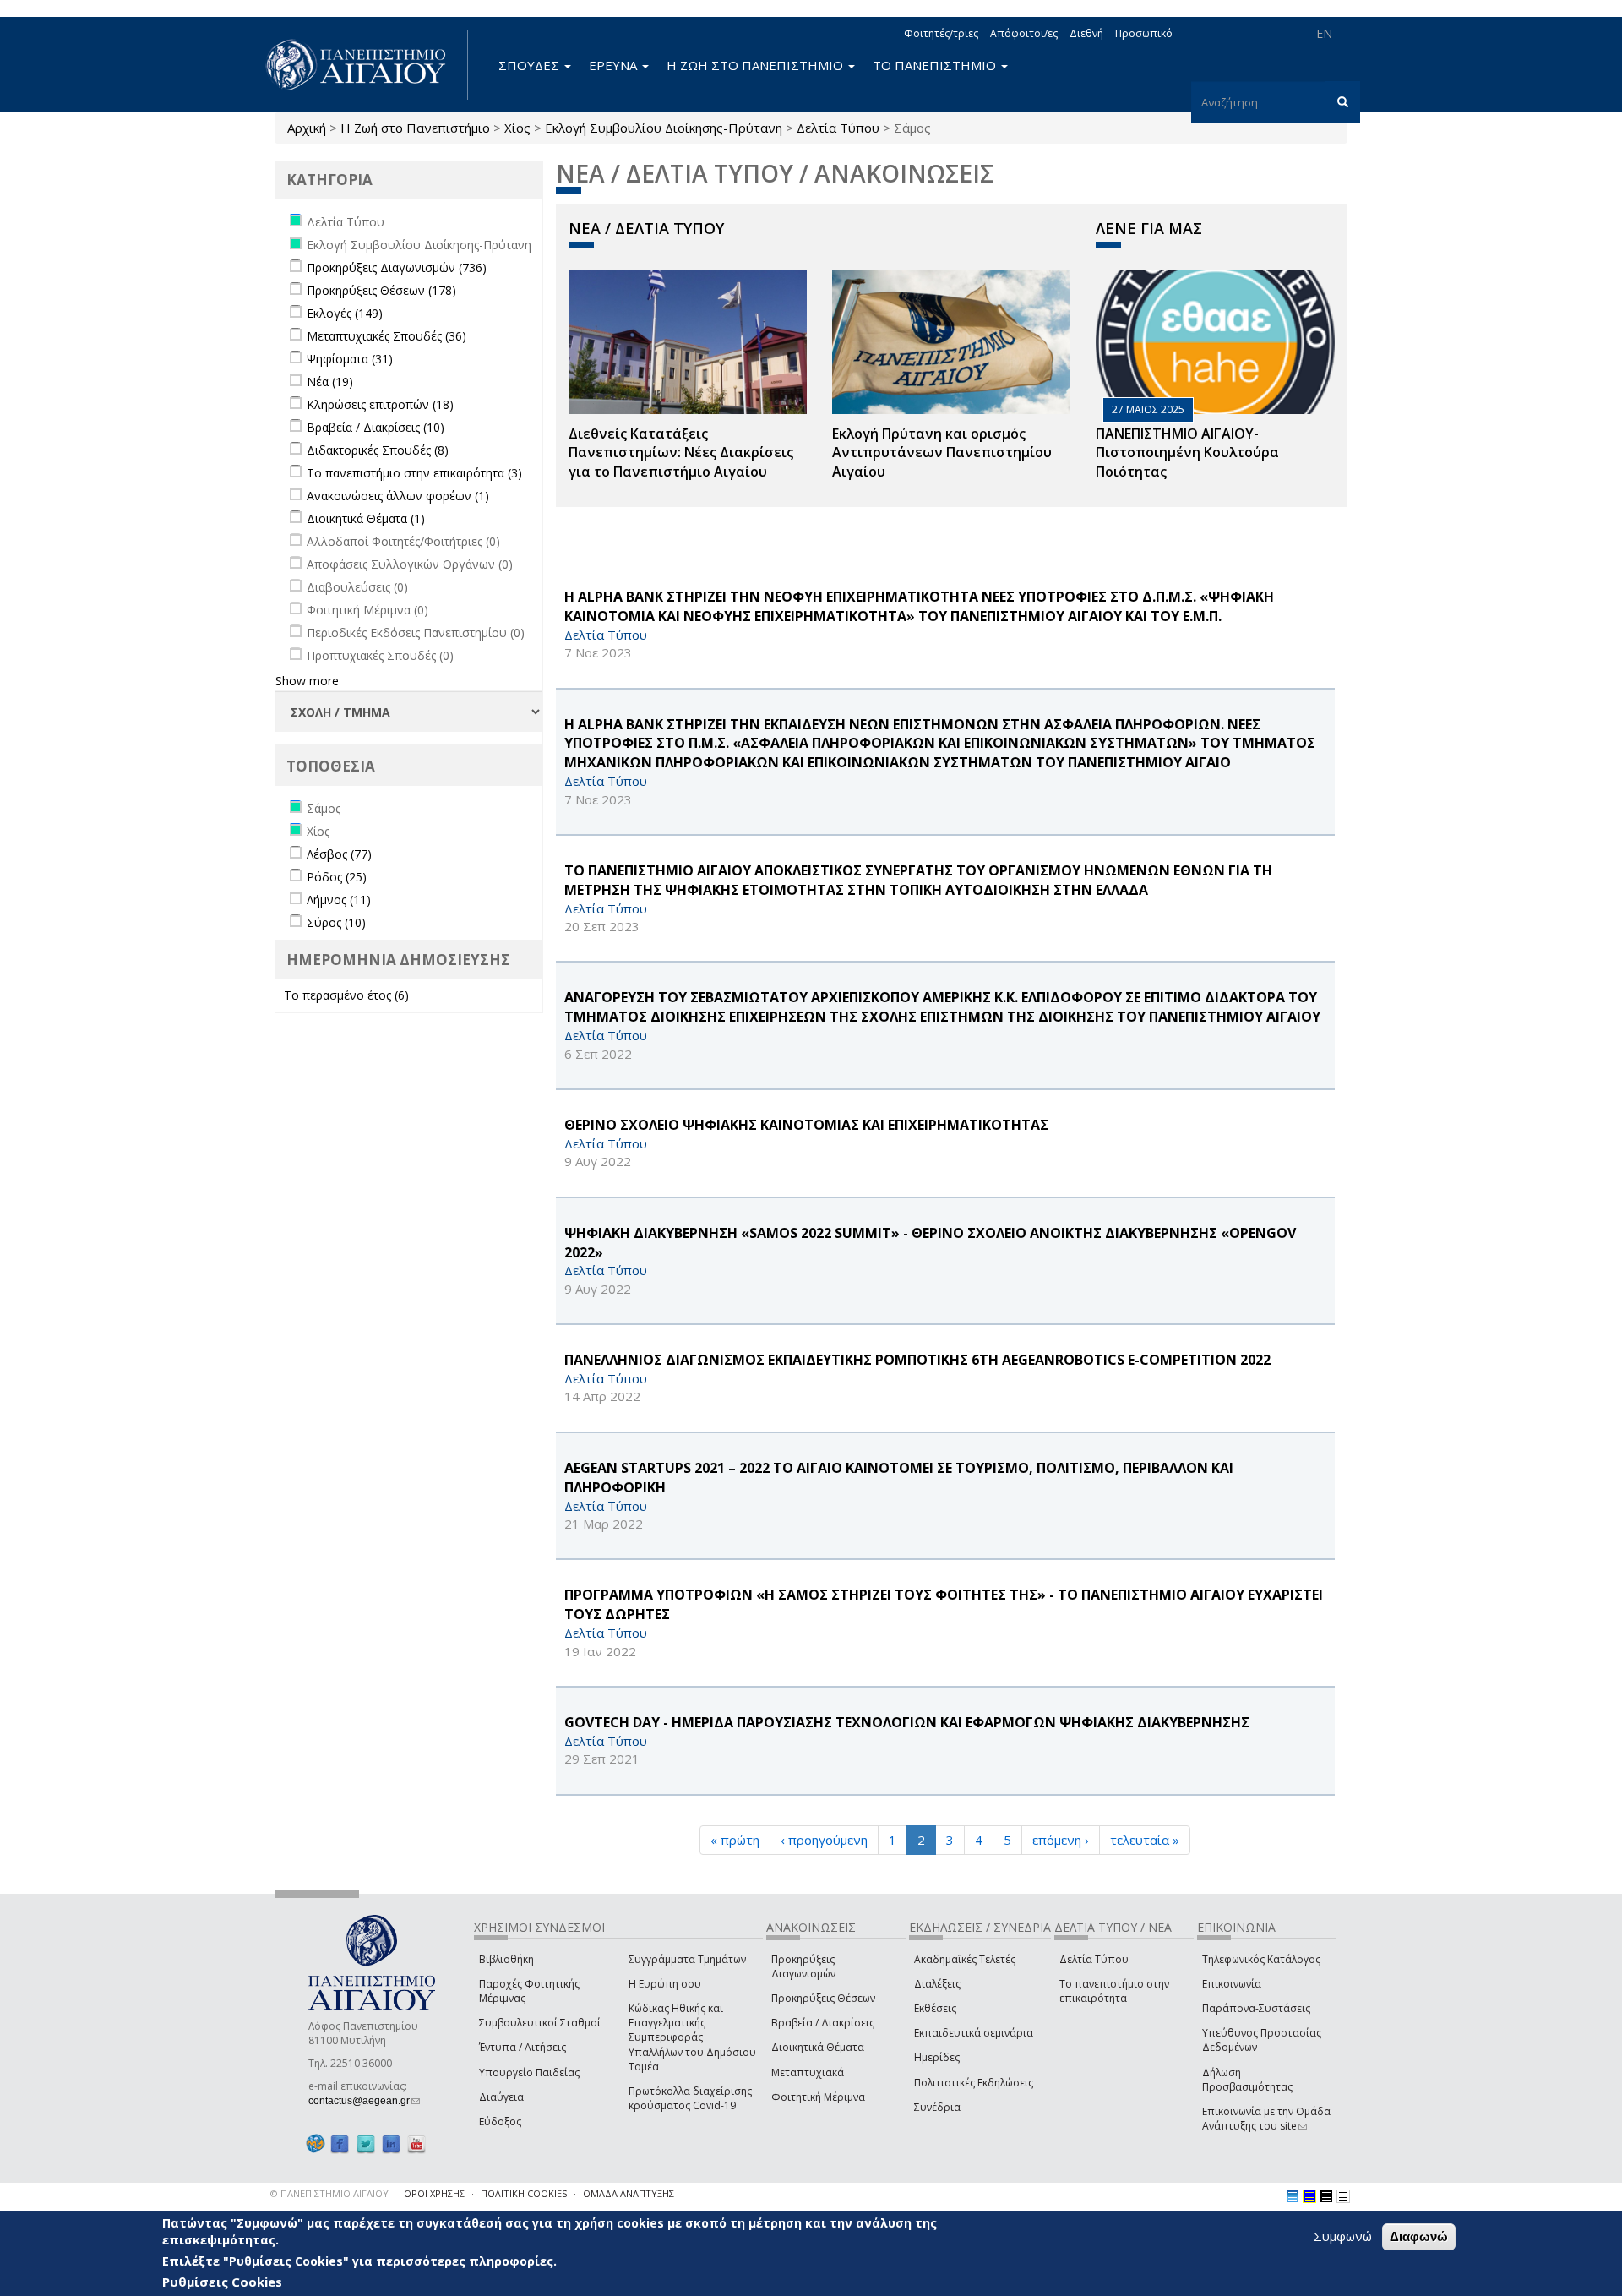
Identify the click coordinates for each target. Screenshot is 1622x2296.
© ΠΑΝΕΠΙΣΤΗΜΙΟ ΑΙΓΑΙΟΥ (329, 2193)
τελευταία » (1145, 1840)
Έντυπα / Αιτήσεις (523, 2047)
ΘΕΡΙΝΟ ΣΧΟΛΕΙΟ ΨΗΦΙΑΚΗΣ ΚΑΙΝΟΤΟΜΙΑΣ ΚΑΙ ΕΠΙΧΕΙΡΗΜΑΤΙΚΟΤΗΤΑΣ (806, 1125)
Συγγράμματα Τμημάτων (687, 1959)
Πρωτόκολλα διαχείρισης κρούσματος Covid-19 (690, 2098)
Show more (307, 681)
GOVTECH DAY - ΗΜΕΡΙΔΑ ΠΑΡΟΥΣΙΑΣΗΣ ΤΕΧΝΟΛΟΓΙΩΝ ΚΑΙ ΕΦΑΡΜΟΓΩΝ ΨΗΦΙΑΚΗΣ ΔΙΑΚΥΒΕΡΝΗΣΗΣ (907, 1722)
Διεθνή (1086, 33)
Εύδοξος (500, 2121)
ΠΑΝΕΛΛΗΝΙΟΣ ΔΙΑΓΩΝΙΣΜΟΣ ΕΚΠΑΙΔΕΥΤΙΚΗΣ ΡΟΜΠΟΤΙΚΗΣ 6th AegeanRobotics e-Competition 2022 (917, 1360)
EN (1324, 33)
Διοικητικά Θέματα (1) (366, 518)
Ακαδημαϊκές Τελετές (965, 1959)
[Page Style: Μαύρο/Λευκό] (1343, 2196)
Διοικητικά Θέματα (818, 2047)
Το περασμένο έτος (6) (346, 995)
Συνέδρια (937, 2107)
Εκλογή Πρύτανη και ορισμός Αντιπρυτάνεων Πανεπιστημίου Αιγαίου (942, 453)
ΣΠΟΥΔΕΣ (531, 65)
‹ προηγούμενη (824, 1840)
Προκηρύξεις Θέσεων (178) (381, 290)
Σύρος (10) (336, 922)
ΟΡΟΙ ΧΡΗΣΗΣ (434, 2193)
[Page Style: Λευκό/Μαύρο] (1326, 2196)
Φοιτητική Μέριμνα (818, 2097)
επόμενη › (1061, 1840)
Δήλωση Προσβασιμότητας (1247, 2080)
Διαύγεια (501, 2097)
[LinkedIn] (391, 2143)
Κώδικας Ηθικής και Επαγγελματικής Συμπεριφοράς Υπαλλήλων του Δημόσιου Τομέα (692, 2037)
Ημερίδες (937, 2057)
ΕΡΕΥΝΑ (615, 65)
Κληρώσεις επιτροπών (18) (380, 404)
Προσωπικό (1144, 33)
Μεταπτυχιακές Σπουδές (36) (386, 336)
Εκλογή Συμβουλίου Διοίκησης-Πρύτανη (664, 128)
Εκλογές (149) (345, 313)
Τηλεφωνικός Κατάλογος (1261, 1959)
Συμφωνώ (1343, 2236)
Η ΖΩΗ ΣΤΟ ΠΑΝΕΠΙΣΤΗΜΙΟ (757, 65)
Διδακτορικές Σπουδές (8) (378, 450)
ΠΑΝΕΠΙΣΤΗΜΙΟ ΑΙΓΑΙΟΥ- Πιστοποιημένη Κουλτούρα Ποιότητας (1187, 453)
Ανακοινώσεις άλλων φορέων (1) (398, 496)
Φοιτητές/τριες (941, 33)
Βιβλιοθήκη (506, 1959)
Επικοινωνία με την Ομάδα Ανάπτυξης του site (1266, 2119)
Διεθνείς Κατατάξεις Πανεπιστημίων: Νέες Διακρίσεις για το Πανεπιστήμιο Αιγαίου (681, 453)
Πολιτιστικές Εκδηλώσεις (974, 2083)
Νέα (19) (330, 382)
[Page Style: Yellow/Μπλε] (1309, 2196)
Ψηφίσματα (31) (350, 359)
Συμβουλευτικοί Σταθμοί (540, 2023)
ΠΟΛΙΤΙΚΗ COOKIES (524, 2193)
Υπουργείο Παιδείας (529, 2072)
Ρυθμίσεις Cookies (222, 2282)
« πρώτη (735, 1840)
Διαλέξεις (937, 1984)
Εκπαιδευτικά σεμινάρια (974, 2033)
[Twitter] (366, 2143)
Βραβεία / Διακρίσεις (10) (376, 427)
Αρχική (307, 128)
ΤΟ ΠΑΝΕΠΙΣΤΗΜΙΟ (936, 65)
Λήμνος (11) (339, 900)
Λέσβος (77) (339, 854)
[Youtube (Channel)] (416, 2143)
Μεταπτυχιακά (808, 2072)
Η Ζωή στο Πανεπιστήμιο (415, 128)
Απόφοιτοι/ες (1024, 33)
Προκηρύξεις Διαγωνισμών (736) (397, 267)
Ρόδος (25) (337, 877)
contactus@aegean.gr (364, 2101)
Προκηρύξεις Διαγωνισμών (803, 1966)
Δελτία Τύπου (838, 128)
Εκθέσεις (935, 2008)
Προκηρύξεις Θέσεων (823, 1998)
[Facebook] (340, 2143)
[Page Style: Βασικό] (1293, 2196)
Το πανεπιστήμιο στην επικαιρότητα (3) (414, 473)
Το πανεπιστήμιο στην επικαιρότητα (1114, 1991)
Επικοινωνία (1232, 1984)
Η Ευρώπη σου (665, 1984)
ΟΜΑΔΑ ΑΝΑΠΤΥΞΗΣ (629, 2193)
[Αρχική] (365, 65)
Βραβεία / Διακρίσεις (823, 2023)
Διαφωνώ (1419, 2236)
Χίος (517, 128)
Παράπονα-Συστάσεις (1256, 2008)
